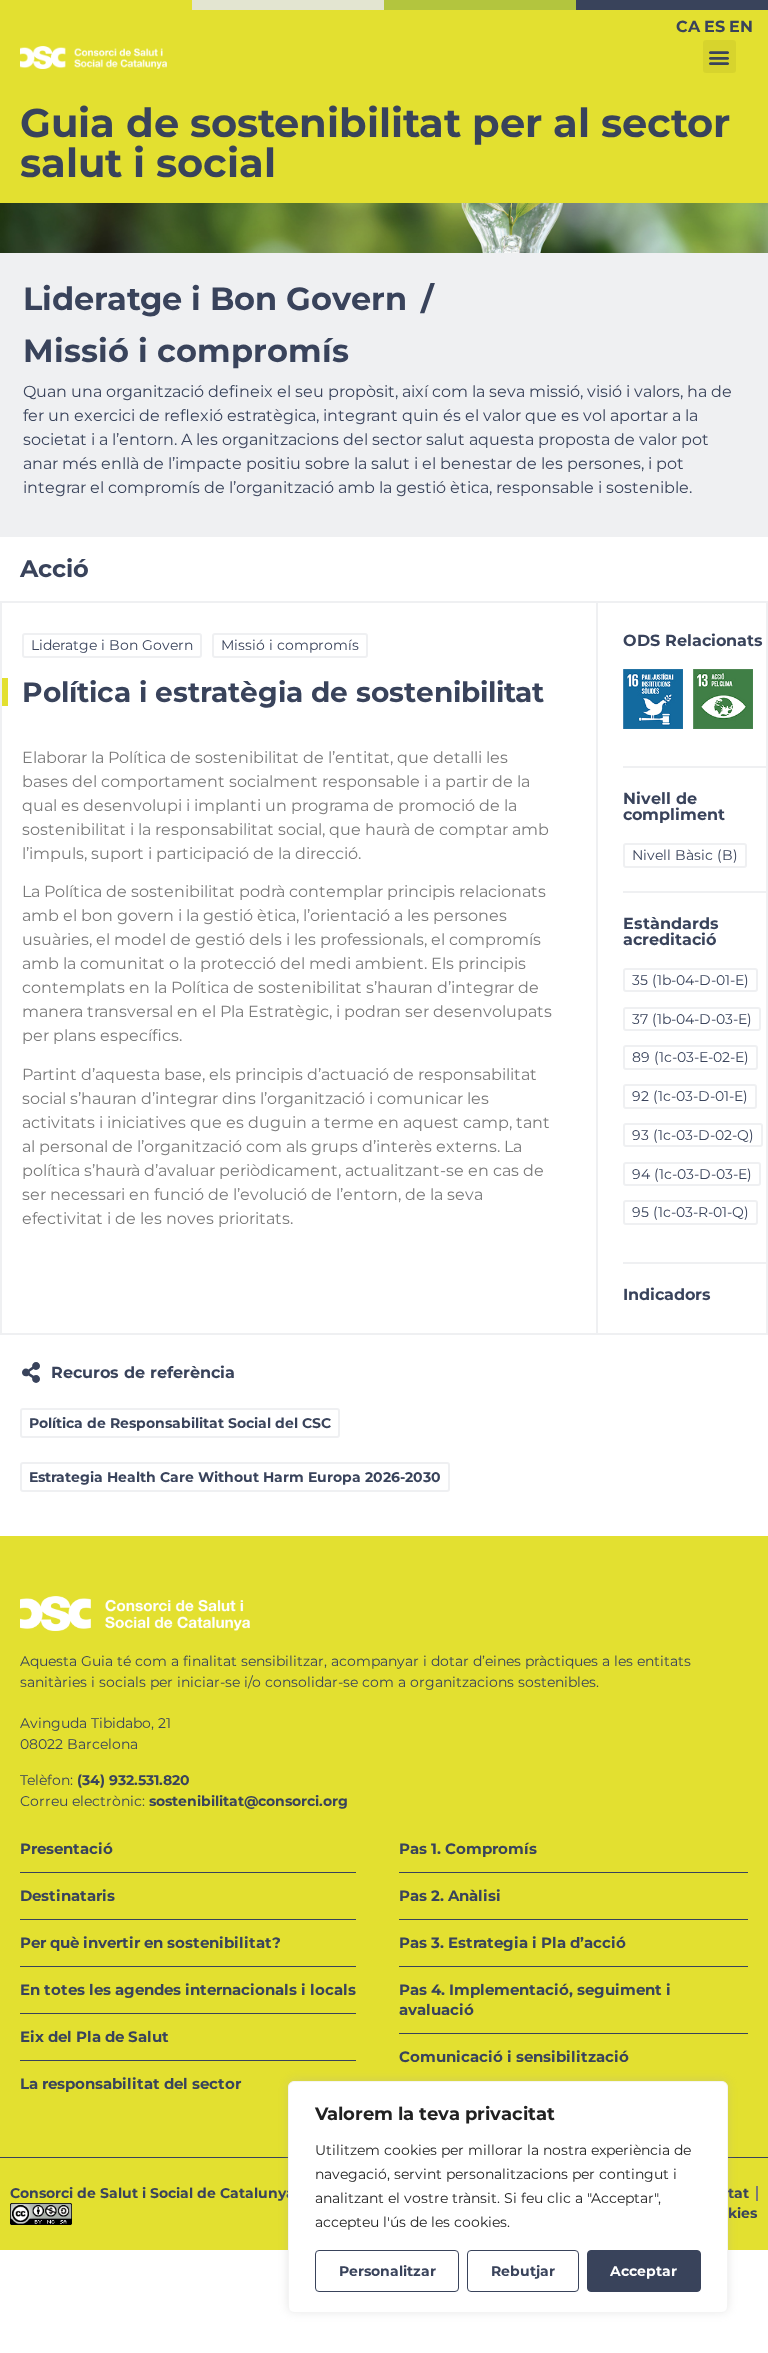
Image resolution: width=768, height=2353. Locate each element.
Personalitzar (387, 2271)
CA (688, 26)
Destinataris (67, 1895)
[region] (508, 2197)
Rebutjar (523, 2271)
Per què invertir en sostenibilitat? (150, 1942)
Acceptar (643, 2271)
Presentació (66, 1848)
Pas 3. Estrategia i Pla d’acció (512, 1942)
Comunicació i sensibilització (514, 2056)
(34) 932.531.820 (133, 1780)
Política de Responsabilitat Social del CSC (180, 1423)
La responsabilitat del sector (130, 2083)
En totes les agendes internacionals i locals (188, 1989)
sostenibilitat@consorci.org (248, 1801)
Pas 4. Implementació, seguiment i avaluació (535, 1999)
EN (741, 26)
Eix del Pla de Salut (94, 2036)
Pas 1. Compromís (468, 1848)
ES (714, 26)
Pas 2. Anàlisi (450, 1895)
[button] (719, 56)
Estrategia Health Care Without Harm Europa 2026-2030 (235, 1477)
